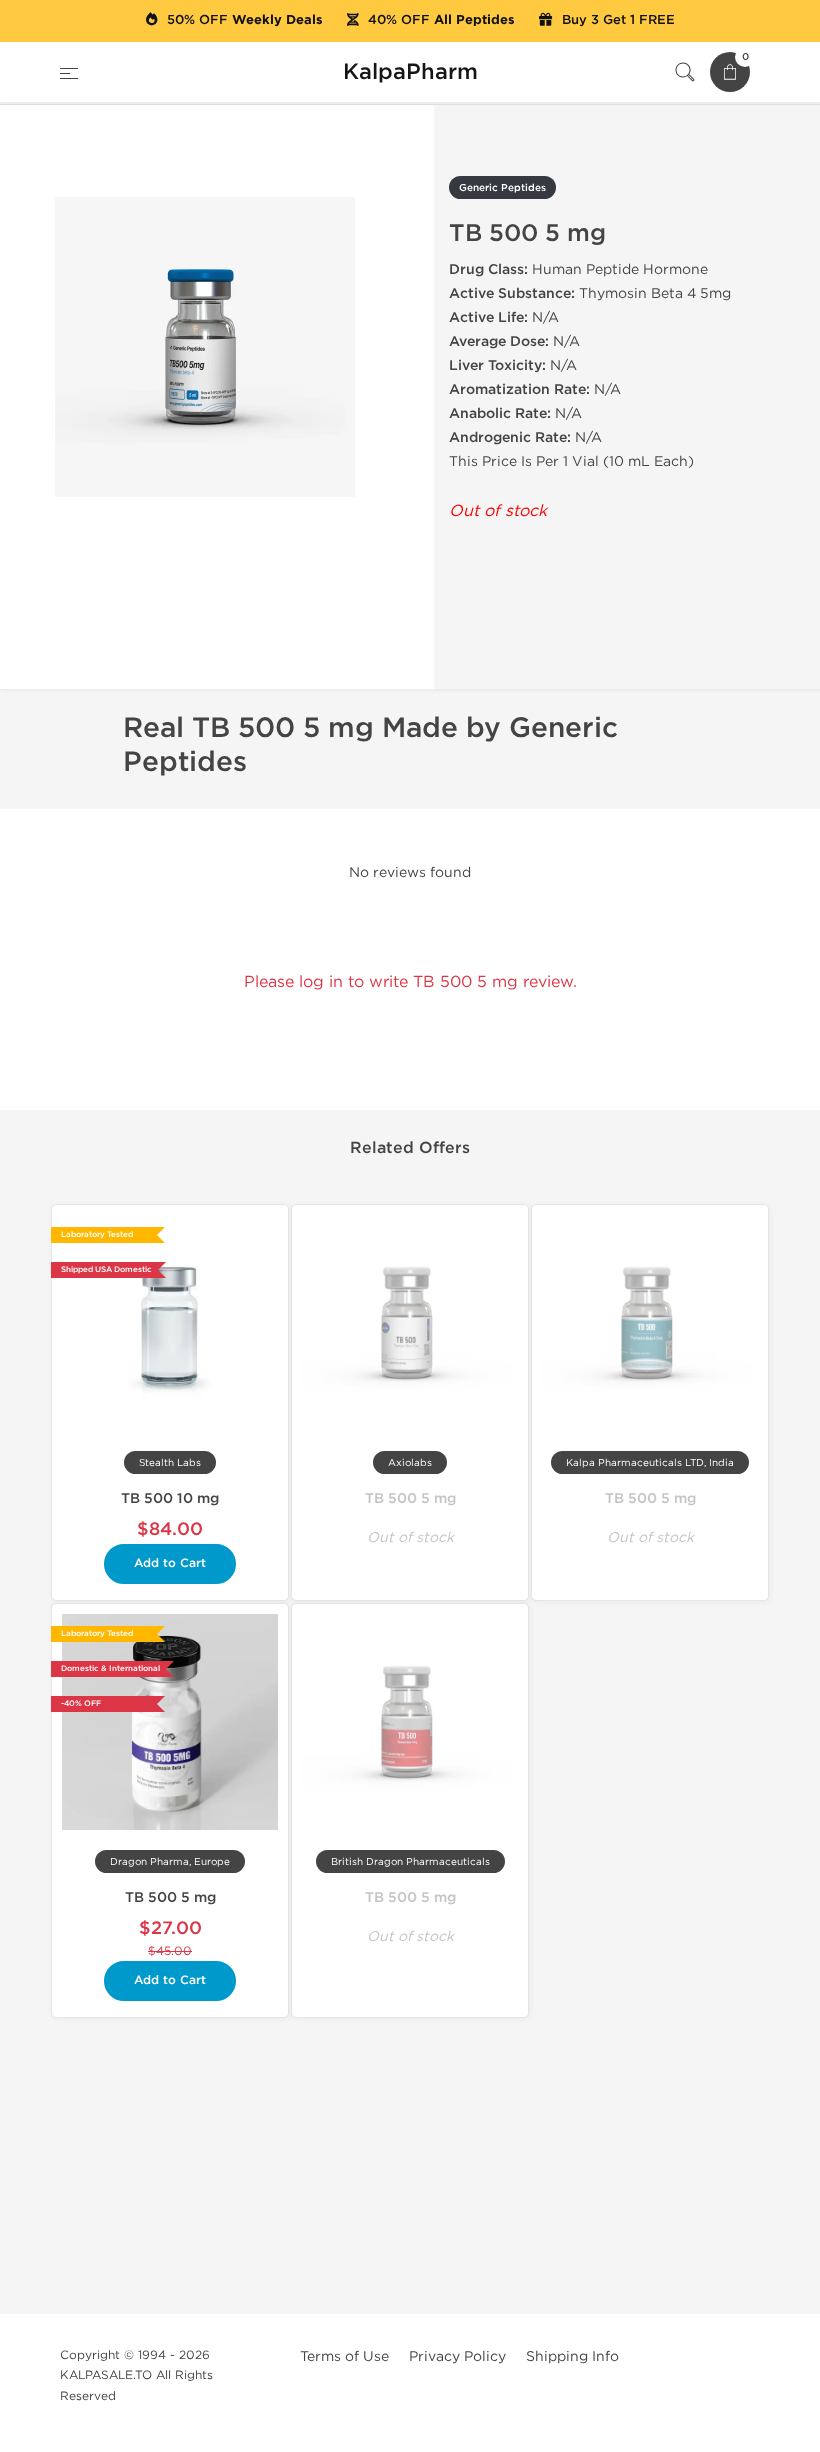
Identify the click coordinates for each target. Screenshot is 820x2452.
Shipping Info (572, 2356)
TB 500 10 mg (170, 1498)
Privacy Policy (457, 2356)
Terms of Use (344, 2356)
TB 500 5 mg (410, 1498)
